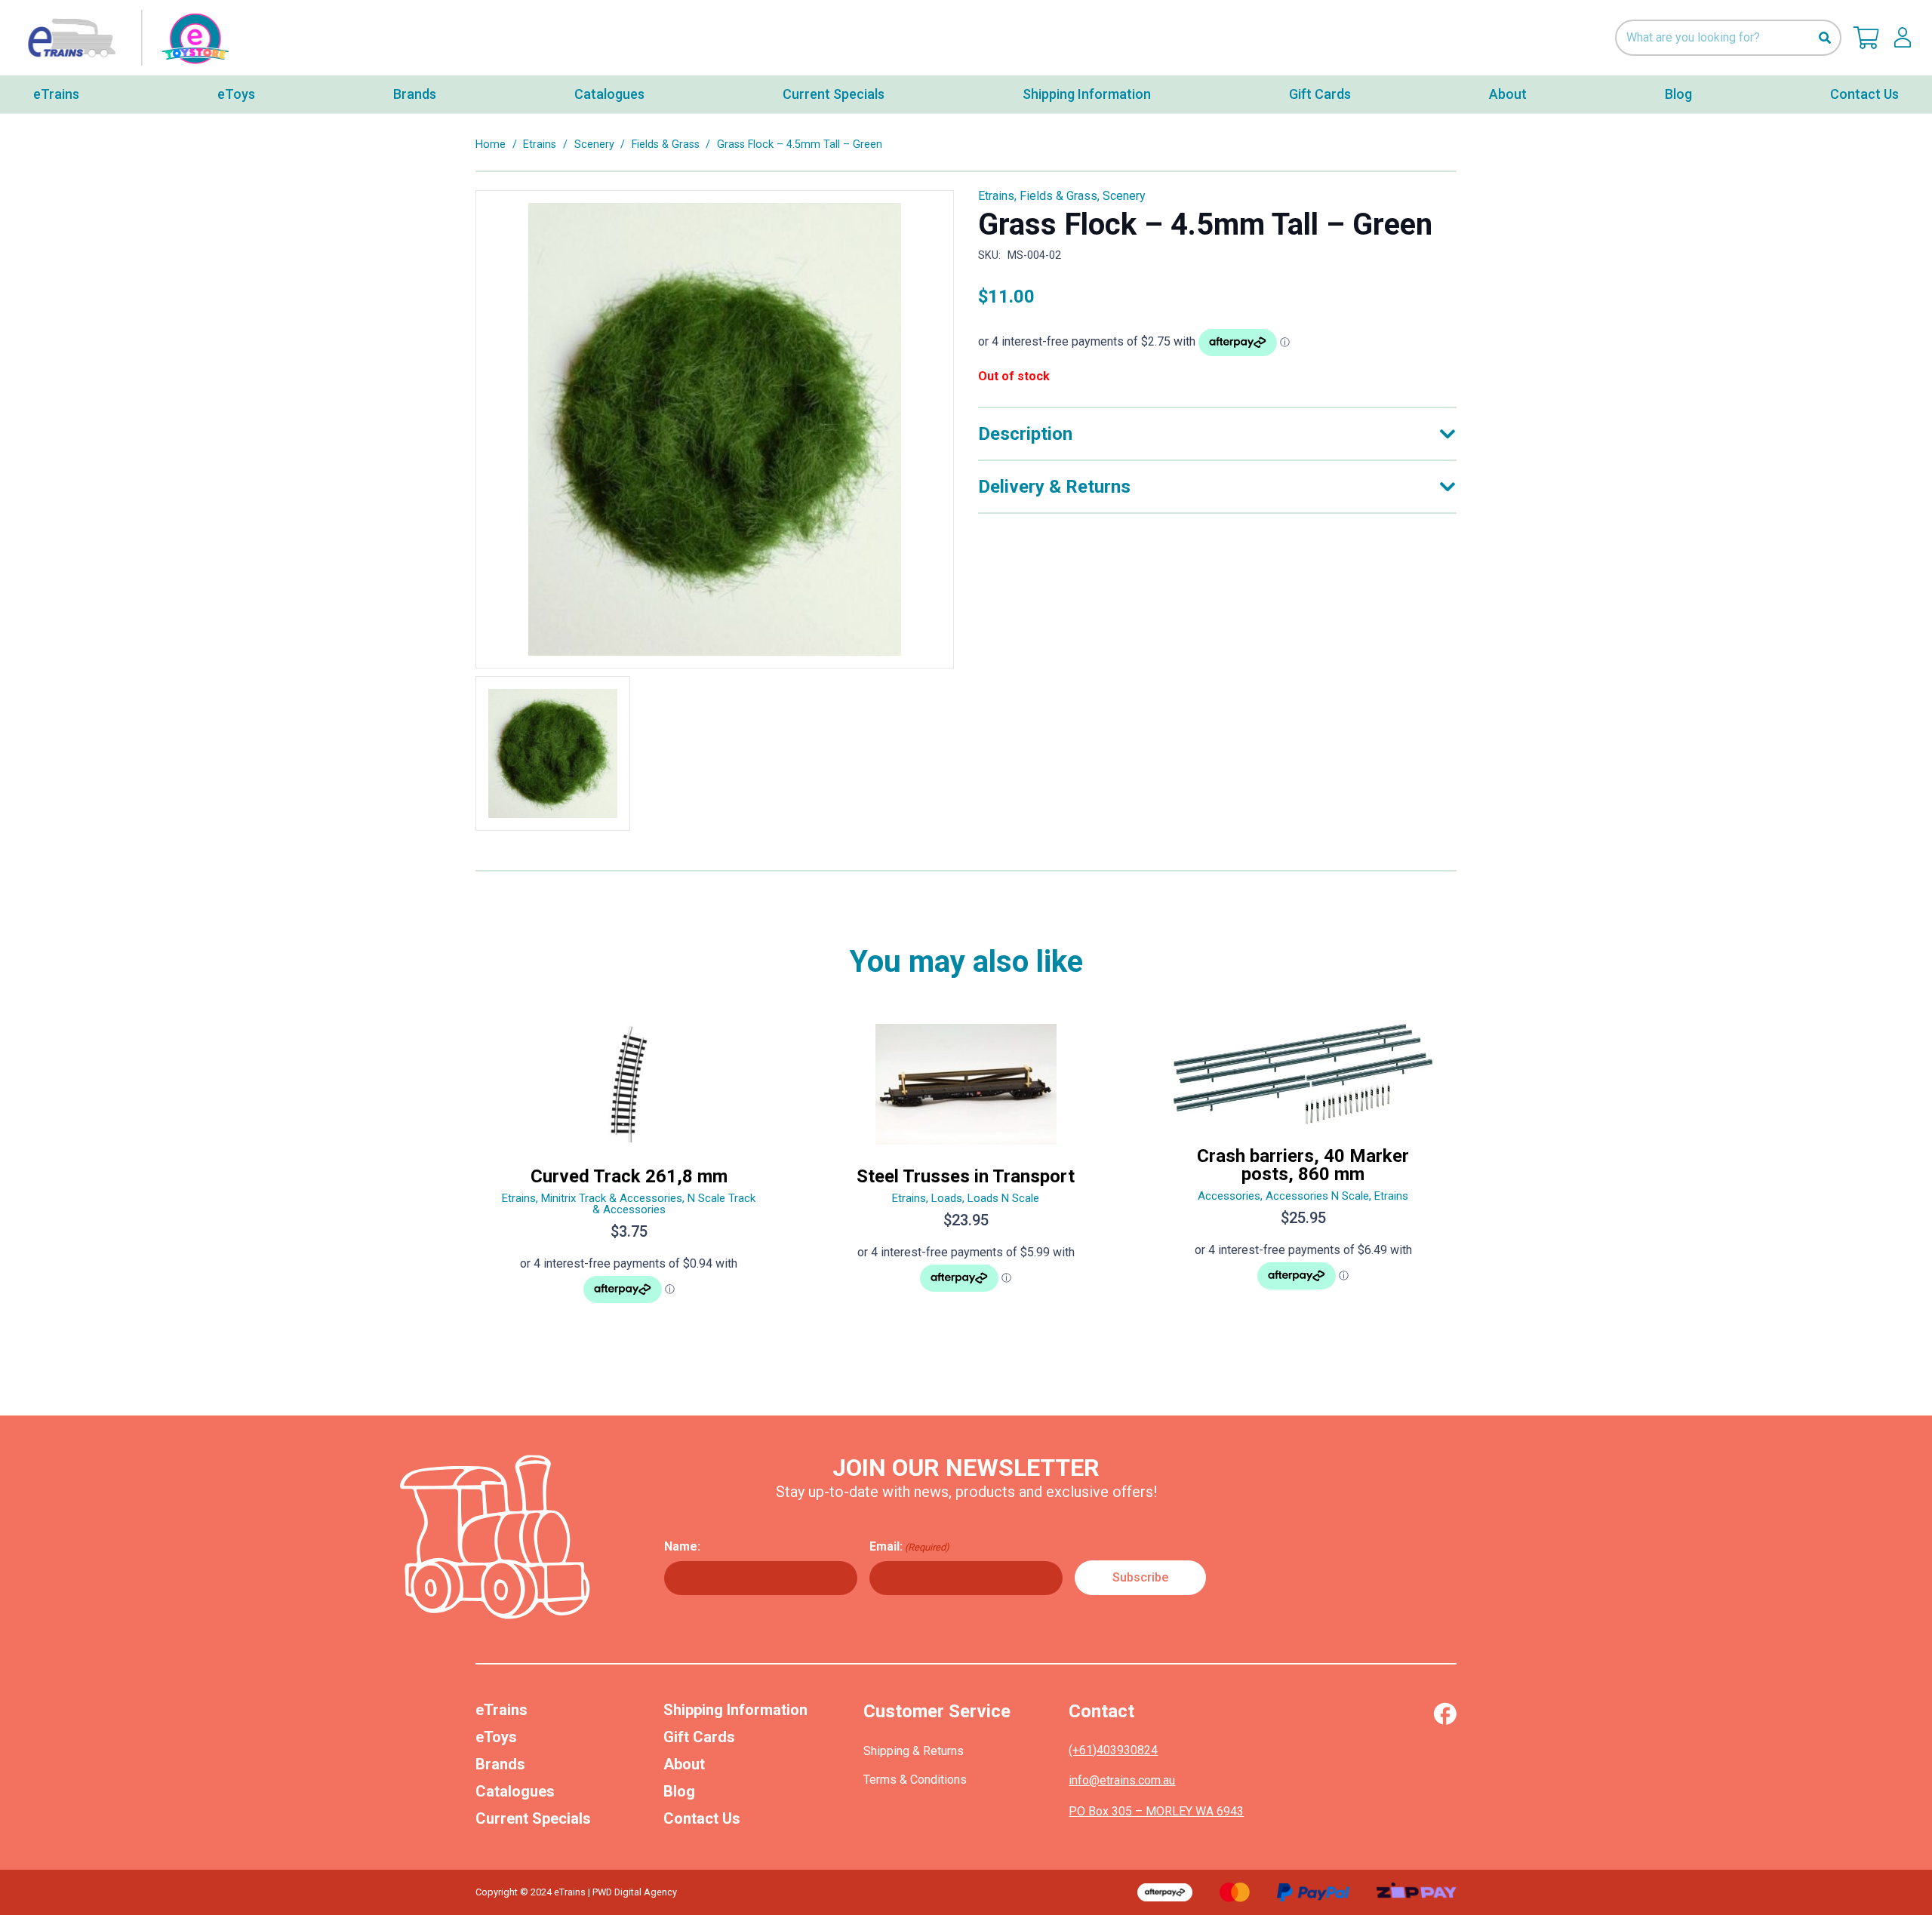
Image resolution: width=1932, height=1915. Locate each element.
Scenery (594, 144)
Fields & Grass (666, 144)
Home (491, 144)
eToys (496, 1737)
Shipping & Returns (914, 1751)
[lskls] (1903, 38)
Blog (679, 1791)
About (684, 1764)
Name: (682, 1546)
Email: (909, 1546)
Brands (500, 1764)
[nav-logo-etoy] (125, 38)
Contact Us (702, 1818)
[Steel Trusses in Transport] (966, 1170)
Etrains (540, 144)
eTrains (501, 1710)
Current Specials (533, 1818)
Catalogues (515, 1791)
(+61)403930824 (1113, 1750)
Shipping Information (735, 1710)
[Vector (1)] (1445, 1714)
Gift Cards (699, 1737)
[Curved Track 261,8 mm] (629, 1170)
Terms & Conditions (915, 1780)
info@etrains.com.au (1122, 1780)
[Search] (1824, 38)
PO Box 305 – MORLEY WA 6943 (1156, 1811)
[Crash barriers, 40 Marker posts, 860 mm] (1303, 1170)
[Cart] (1866, 38)
